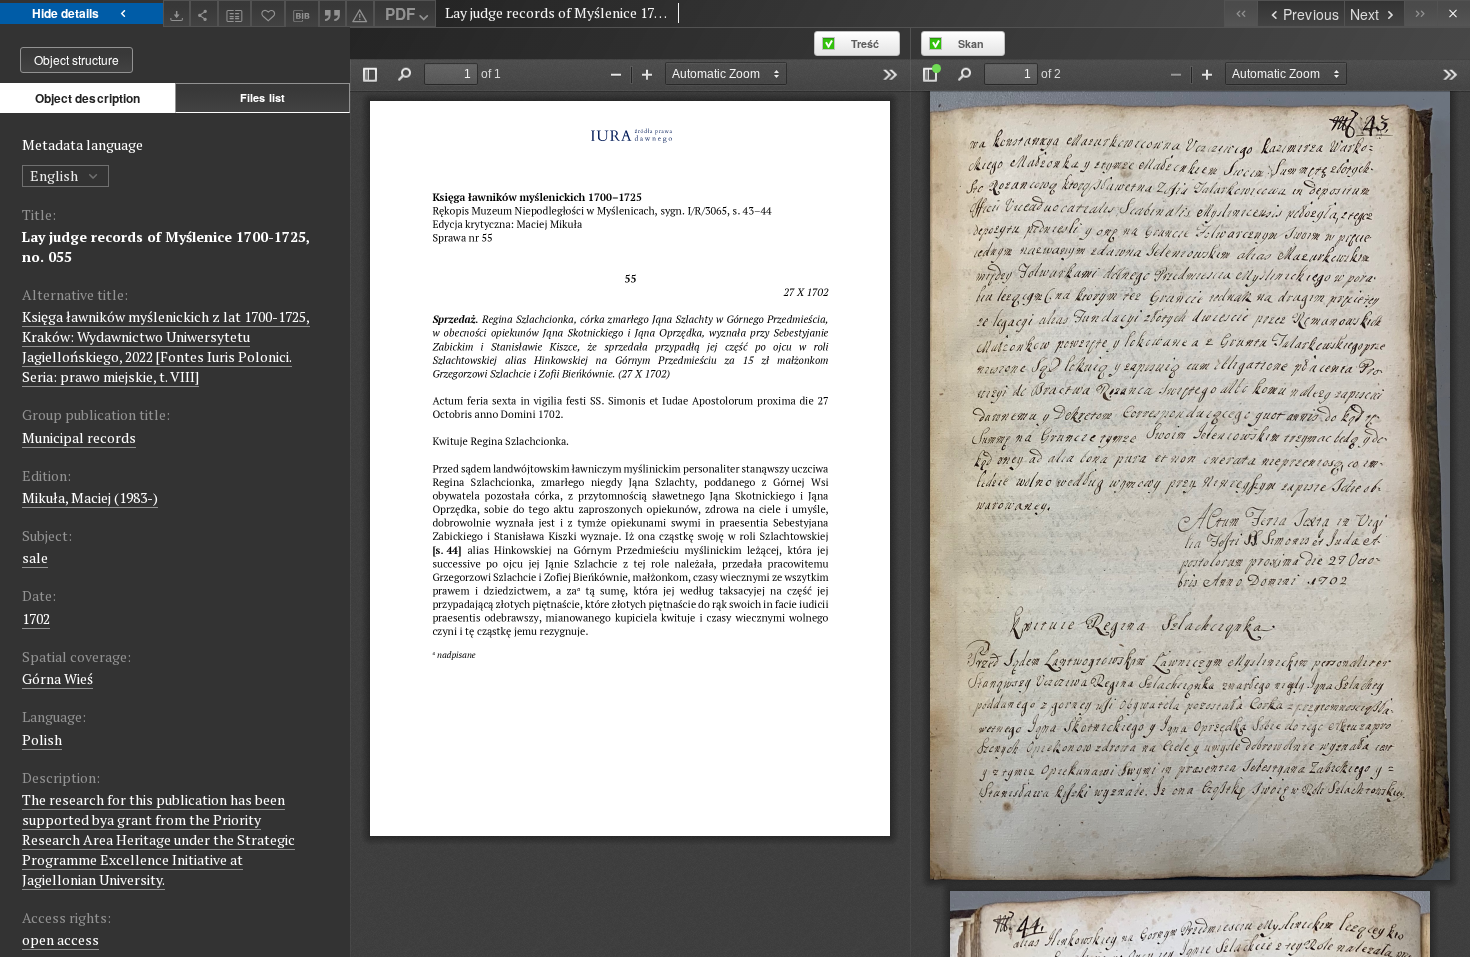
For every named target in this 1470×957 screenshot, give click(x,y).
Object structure (76, 59)
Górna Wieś (57, 678)
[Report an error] (360, 13)
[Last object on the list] (1420, 13)
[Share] (204, 13)
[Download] (177, 13)
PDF (400, 14)
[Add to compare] (235, 13)
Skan (971, 43)
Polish (42, 739)
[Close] (1453, 13)
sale (35, 557)
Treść (865, 43)
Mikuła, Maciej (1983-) (90, 497)
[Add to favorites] (268, 13)
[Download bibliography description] (302, 14)
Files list (262, 97)
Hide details (65, 13)
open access (60, 939)
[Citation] (333, 13)
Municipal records (79, 437)
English (55, 175)
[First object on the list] (1240, 13)
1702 (36, 618)
